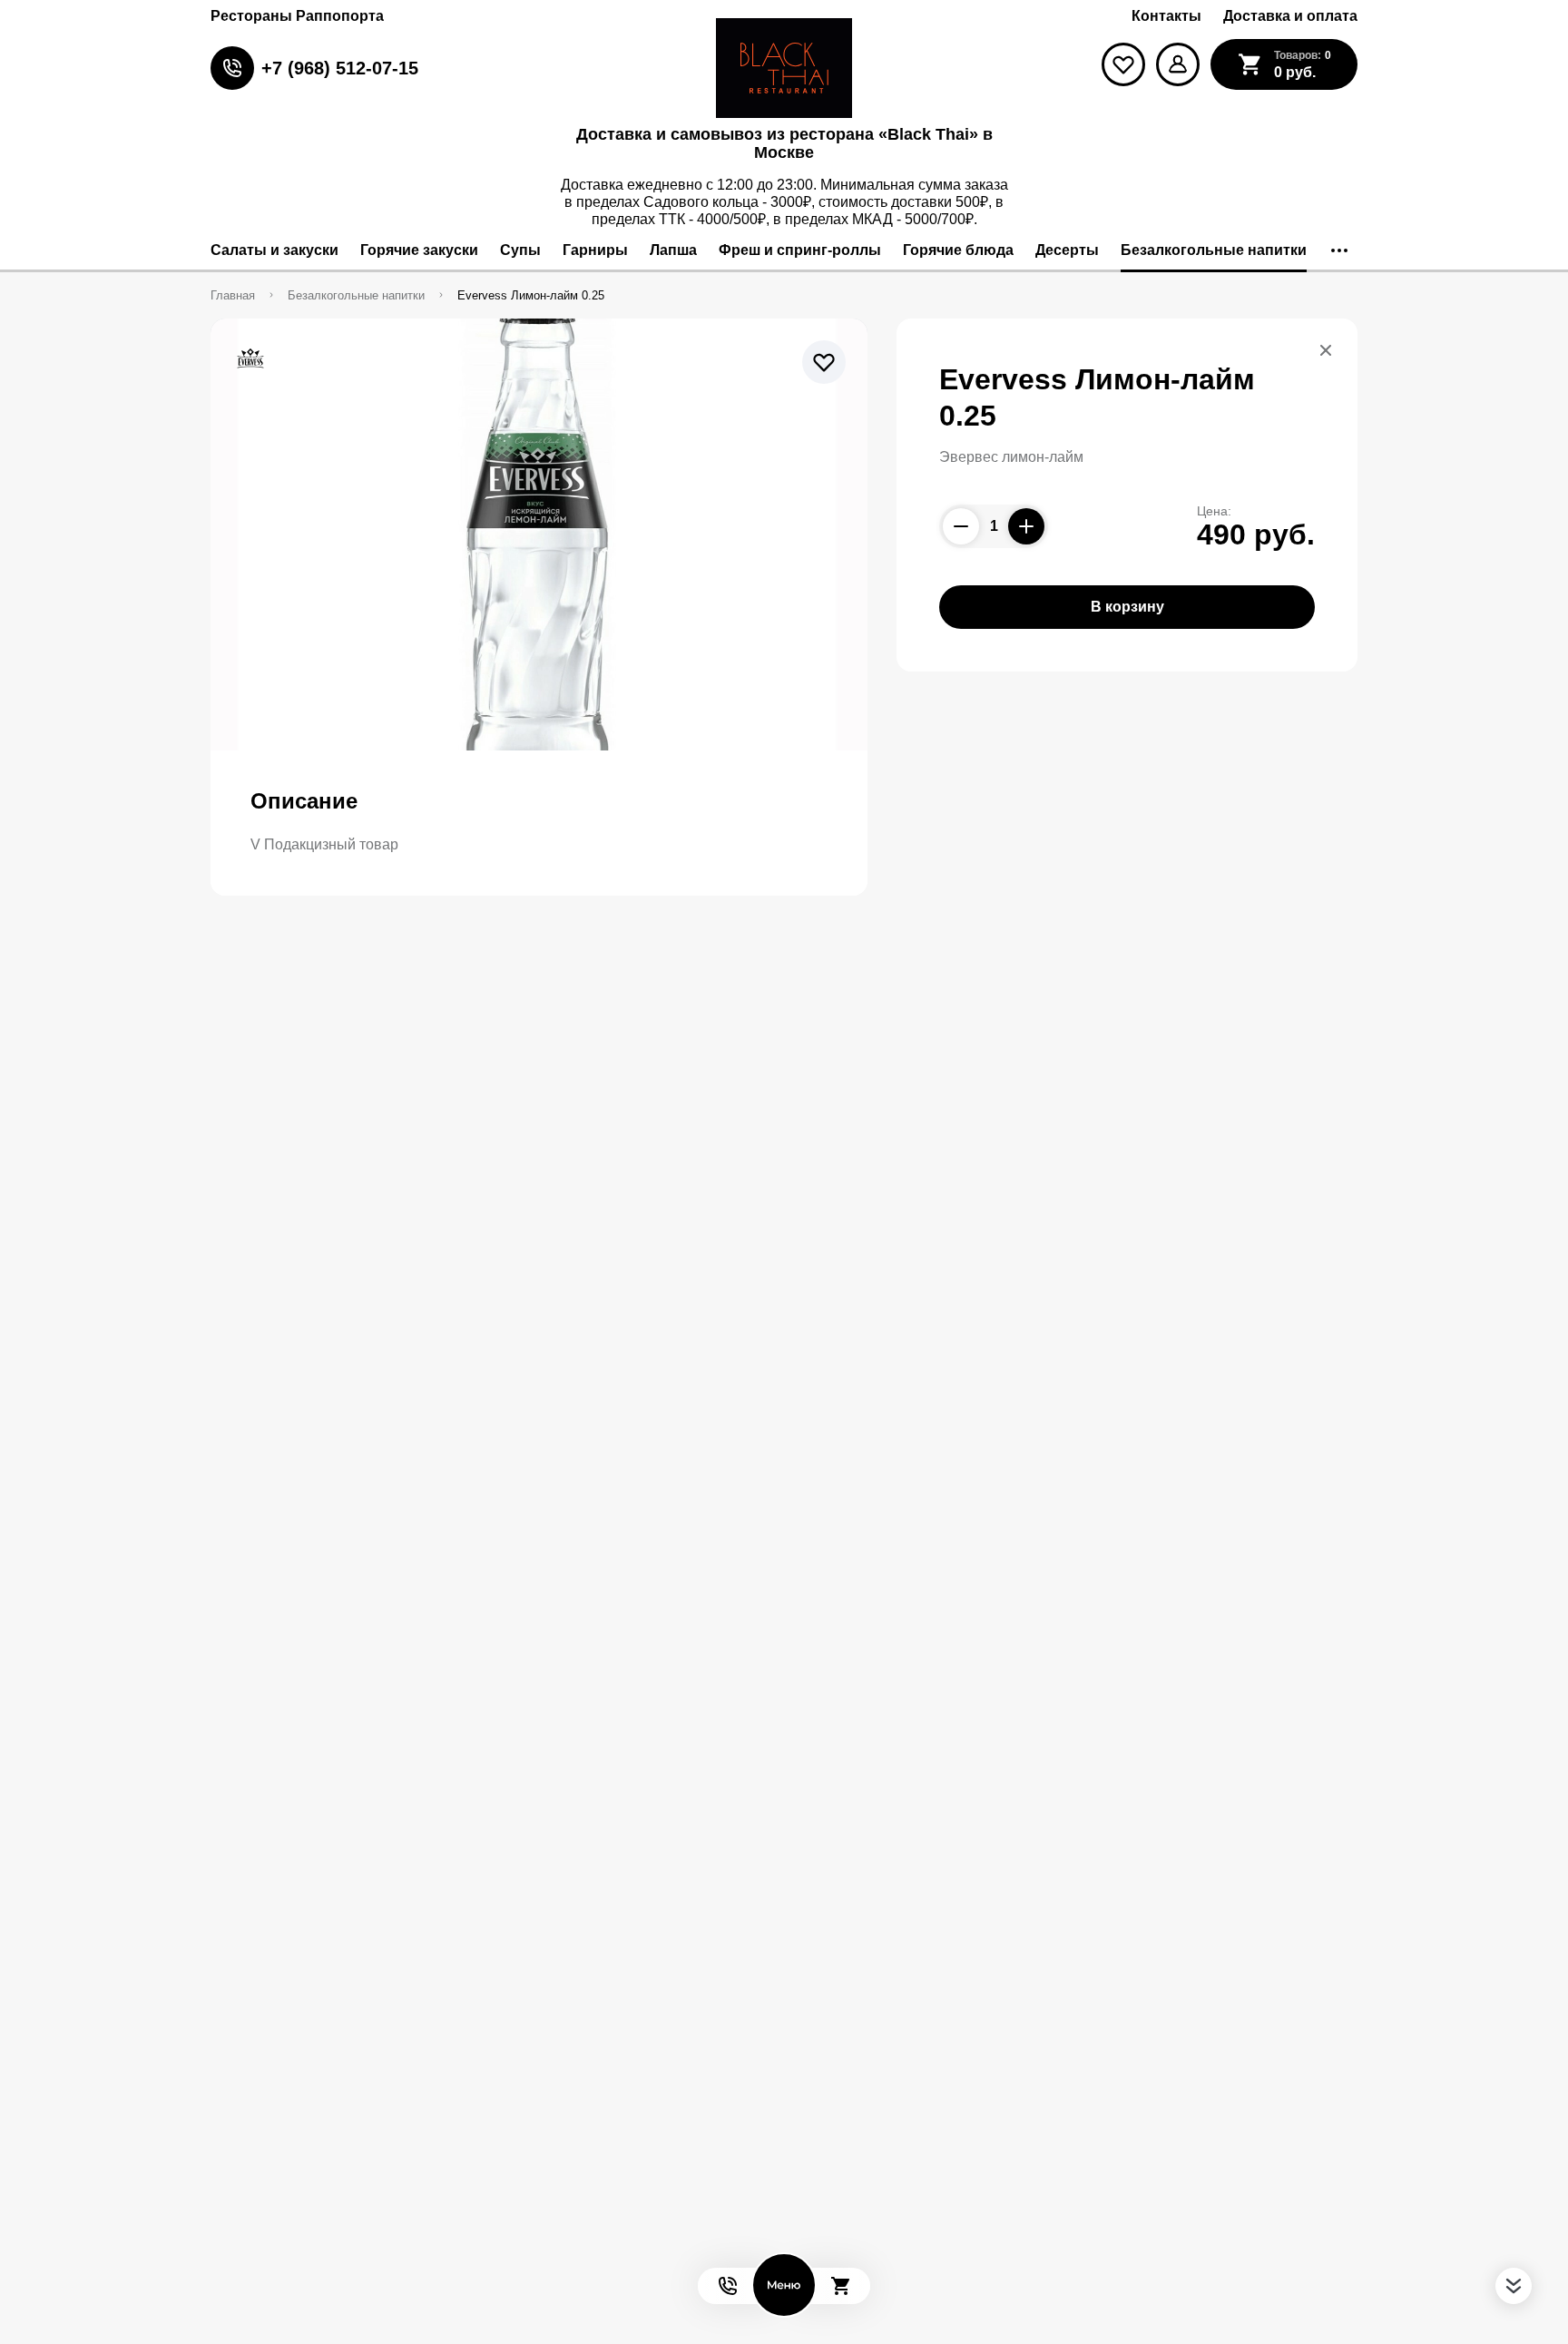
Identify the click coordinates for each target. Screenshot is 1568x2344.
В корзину (1127, 607)
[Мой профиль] (1178, 64)
